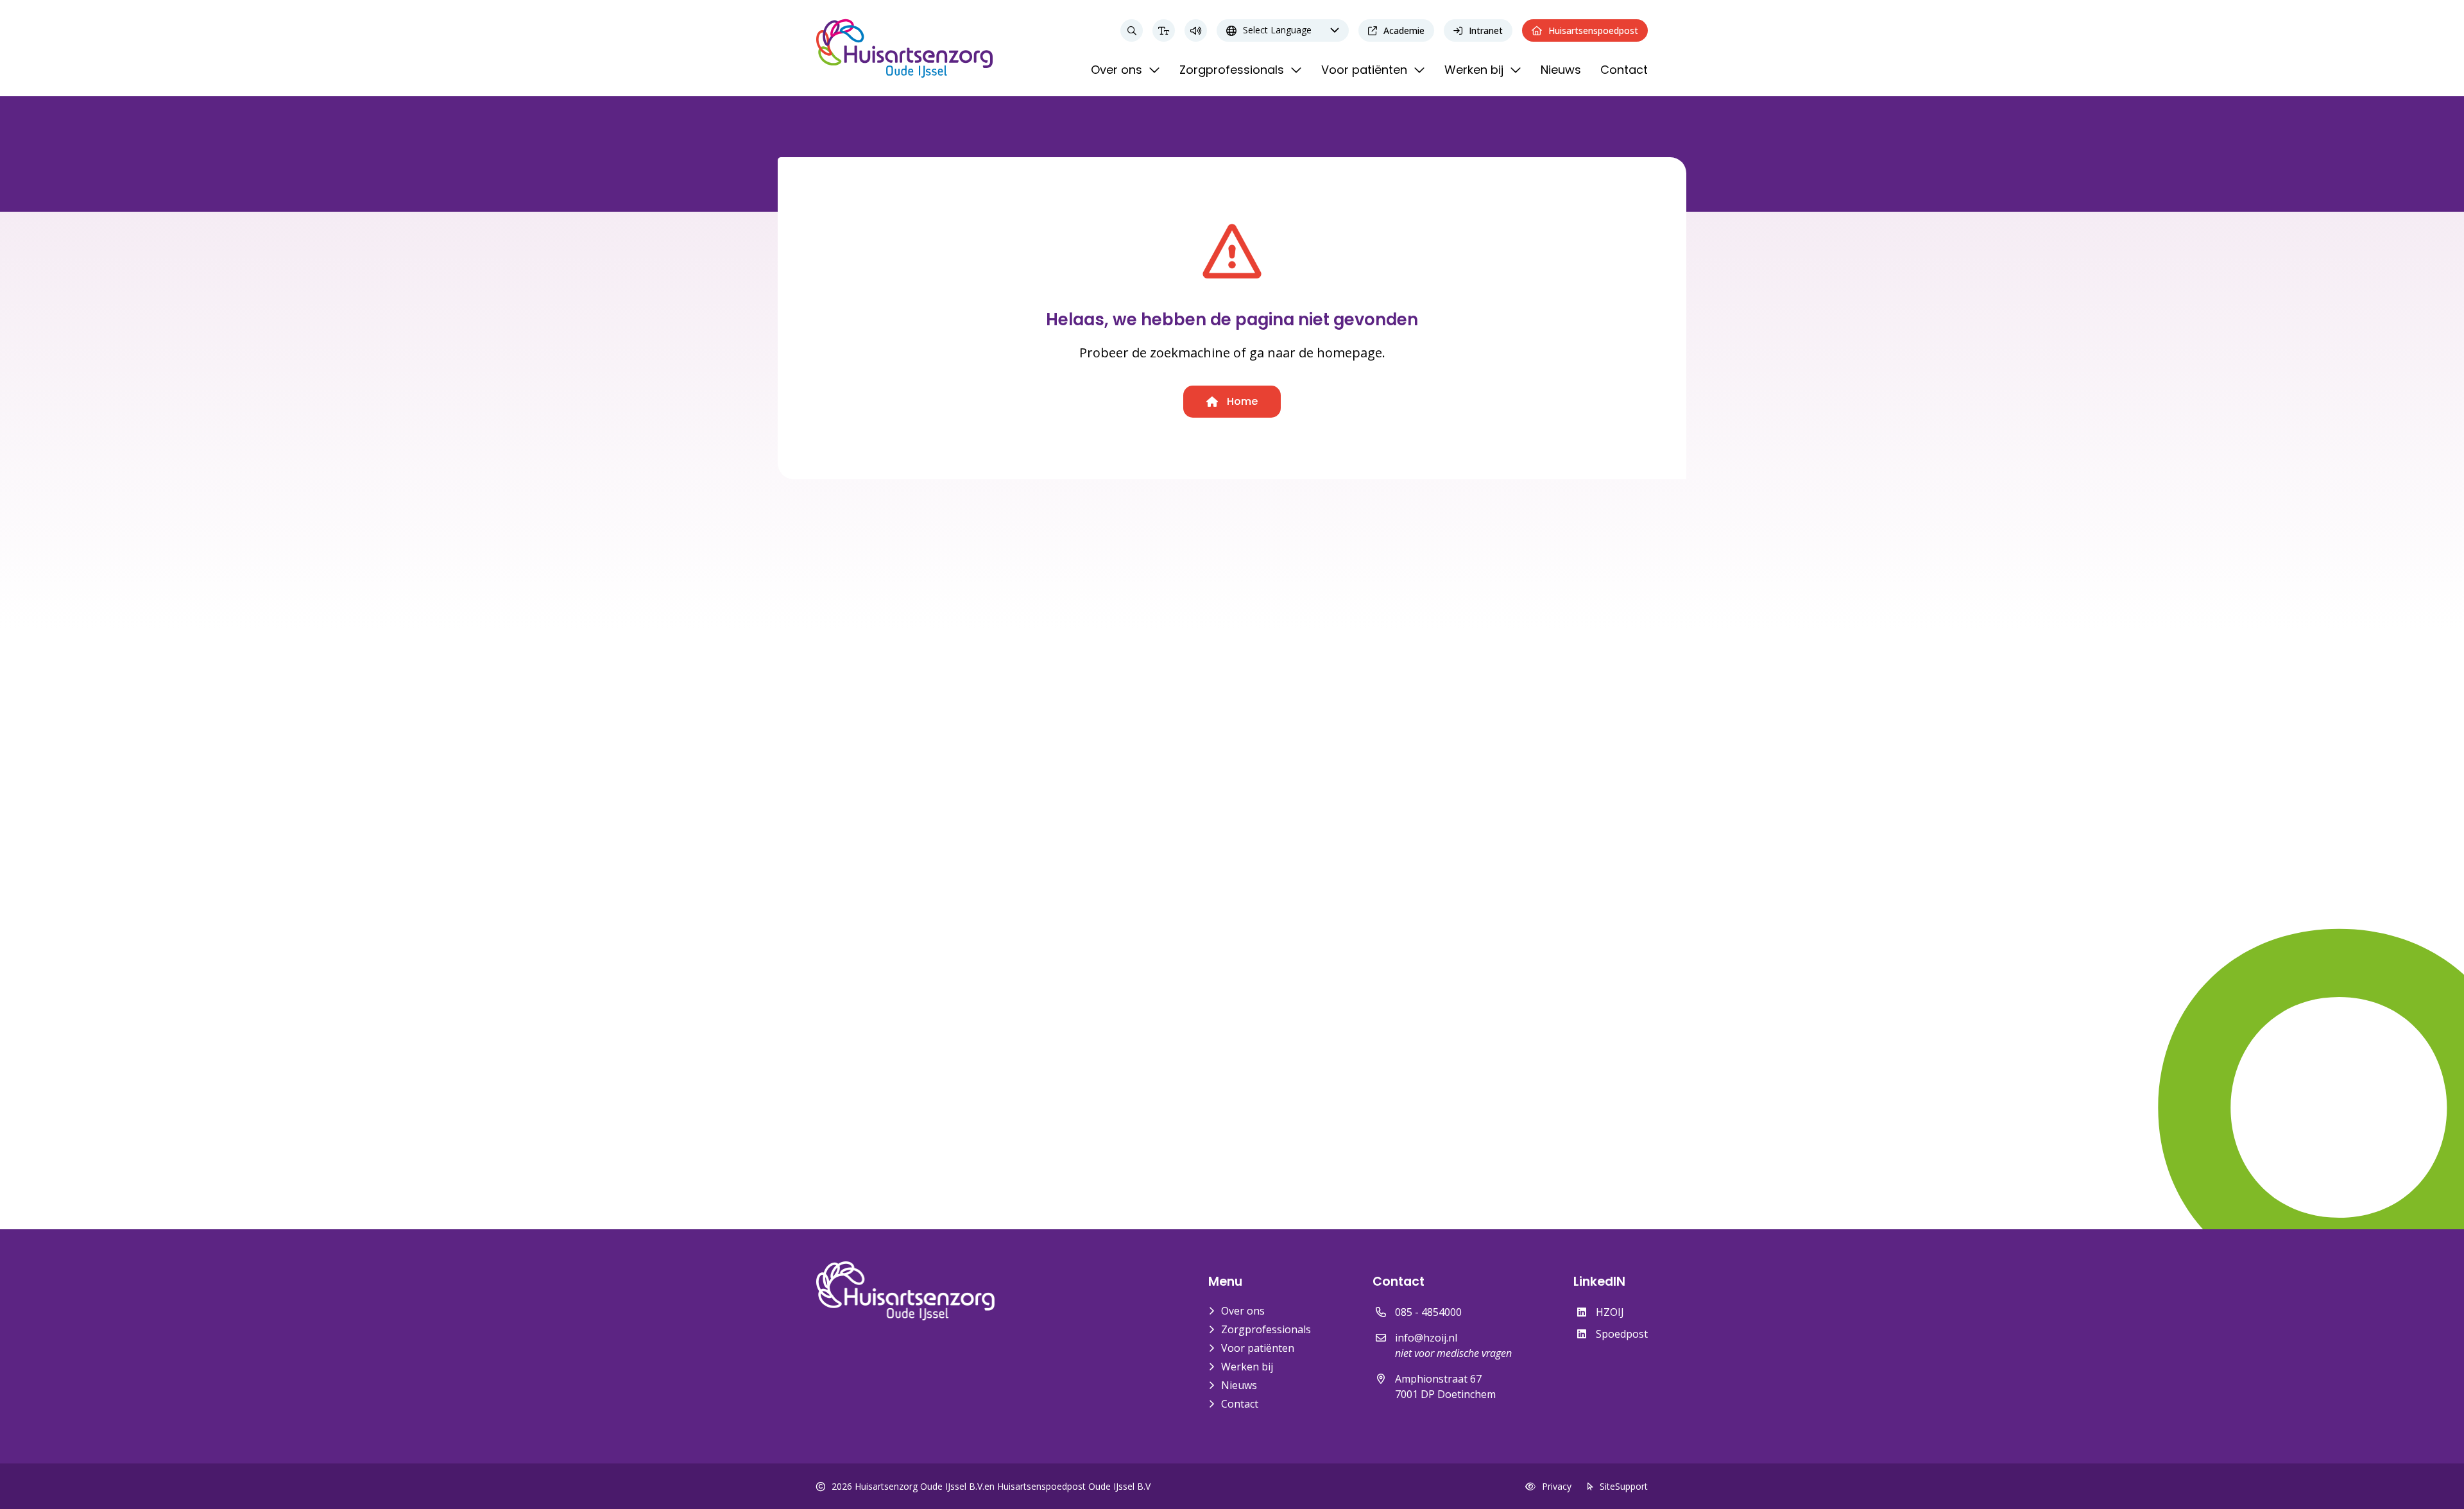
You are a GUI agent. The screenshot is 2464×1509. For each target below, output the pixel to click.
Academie (1404, 30)
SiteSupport (1624, 1486)
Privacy (1557, 1486)
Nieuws (1239, 1385)
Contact (1240, 1404)
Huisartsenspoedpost (1593, 30)
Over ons (1243, 1311)
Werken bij (1247, 1367)
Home (1241, 401)
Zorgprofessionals (1266, 1329)
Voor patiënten (1258, 1348)
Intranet (1486, 30)
